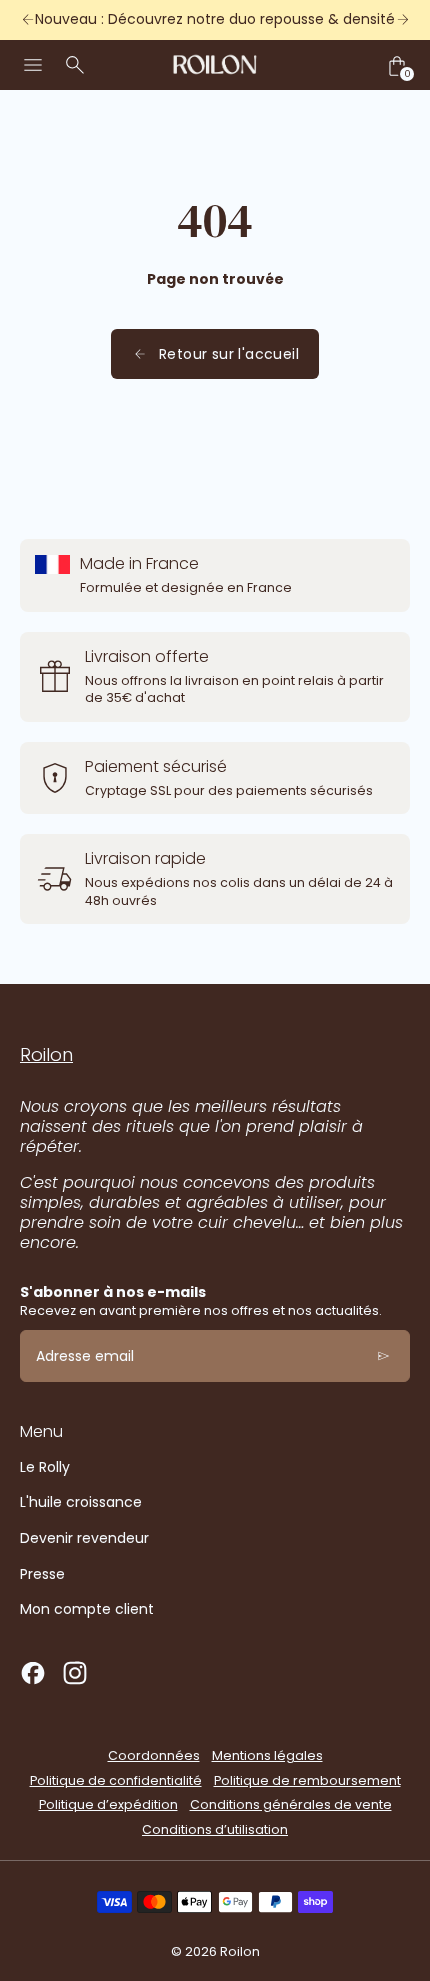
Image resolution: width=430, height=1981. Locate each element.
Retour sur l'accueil (229, 354)
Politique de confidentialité (116, 1780)
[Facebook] (33, 1673)
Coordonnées (154, 1755)
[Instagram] (75, 1673)
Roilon (240, 1951)
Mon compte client (87, 1609)
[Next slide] (402, 19)
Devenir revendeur (84, 1538)
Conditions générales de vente (291, 1804)
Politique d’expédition (108, 1804)
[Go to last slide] (27, 19)
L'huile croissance (81, 1502)
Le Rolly (45, 1467)
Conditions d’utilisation (215, 1829)
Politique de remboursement (307, 1780)
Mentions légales (267, 1755)
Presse (42, 1574)
